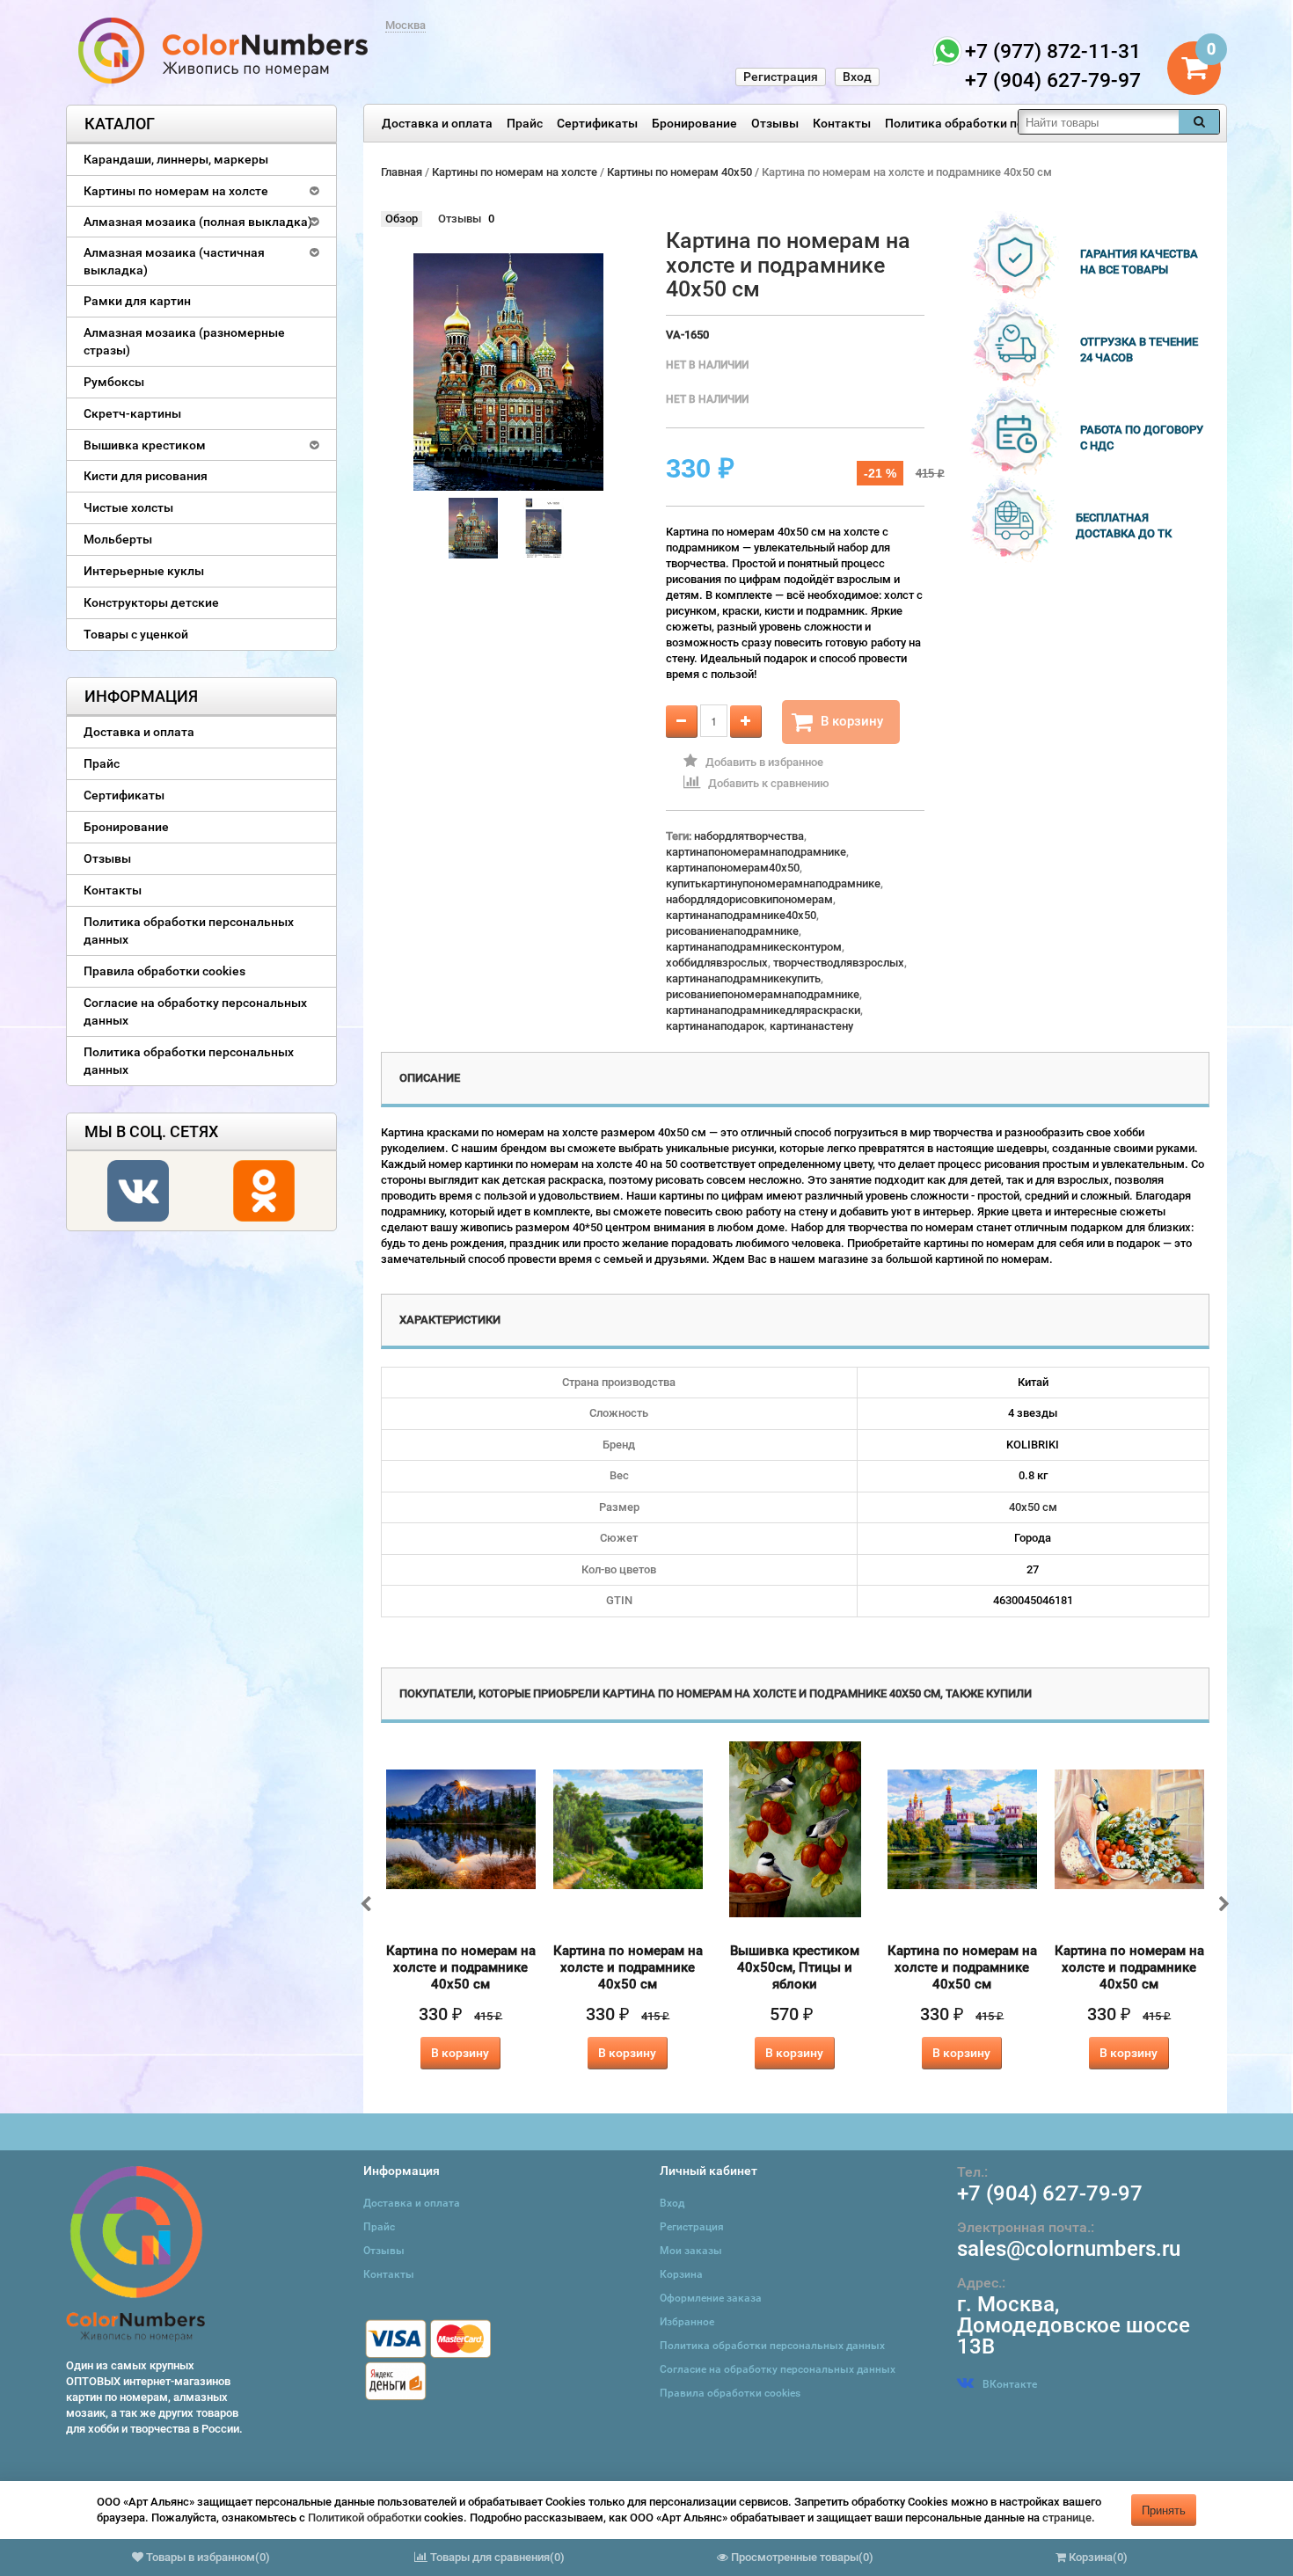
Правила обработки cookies (164, 971)
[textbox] (1099, 122)
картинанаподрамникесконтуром (754, 947)
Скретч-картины (132, 413)
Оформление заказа (711, 2298)
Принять (1164, 2510)
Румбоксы (114, 382)
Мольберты (118, 539)
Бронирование (694, 123)
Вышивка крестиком (145, 445)
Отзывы (775, 123)
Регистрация (781, 77)
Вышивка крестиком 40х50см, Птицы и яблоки (795, 1967)
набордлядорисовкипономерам (749, 899)
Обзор (402, 219)
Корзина (681, 2274)
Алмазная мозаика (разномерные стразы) (184, 341)
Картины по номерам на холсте (176, 191)
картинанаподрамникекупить (743, 978)
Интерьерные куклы (144, 571)
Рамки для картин (137, 301)
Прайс (525, 123)
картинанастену (811, 1026)
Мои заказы (691, 2251)
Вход (857, 77)
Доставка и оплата (437, 123)
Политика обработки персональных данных (1014, 123)
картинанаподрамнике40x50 (741, 915)
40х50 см (1033, 1507)
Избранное (687, 2322)
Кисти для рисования (146, 476)
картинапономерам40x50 (733, 868)
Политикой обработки (365, 2518)
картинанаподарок (715, 1026)
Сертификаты (597, 123)
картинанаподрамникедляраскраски (763, 1010)
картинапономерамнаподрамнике (756, 852)
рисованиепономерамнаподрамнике (763, 994)
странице (1067, 2518)
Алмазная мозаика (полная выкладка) (198, 222)
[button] (123, 2514)
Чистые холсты (128, 507)
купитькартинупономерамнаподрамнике (773, 883)
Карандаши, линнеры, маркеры (176, 159)
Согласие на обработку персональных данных (195, 1011)
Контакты (842, 123)
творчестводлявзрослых (839, 963)
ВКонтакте (1010, 2384)
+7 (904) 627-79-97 (1050, 2193)
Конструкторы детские (151, 602)
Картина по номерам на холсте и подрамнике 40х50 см (461, 1967)
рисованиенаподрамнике (732, 931)
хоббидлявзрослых (717, 963)
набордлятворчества (749, 836)
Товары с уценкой (136, 634)
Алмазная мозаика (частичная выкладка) (174, 261)
